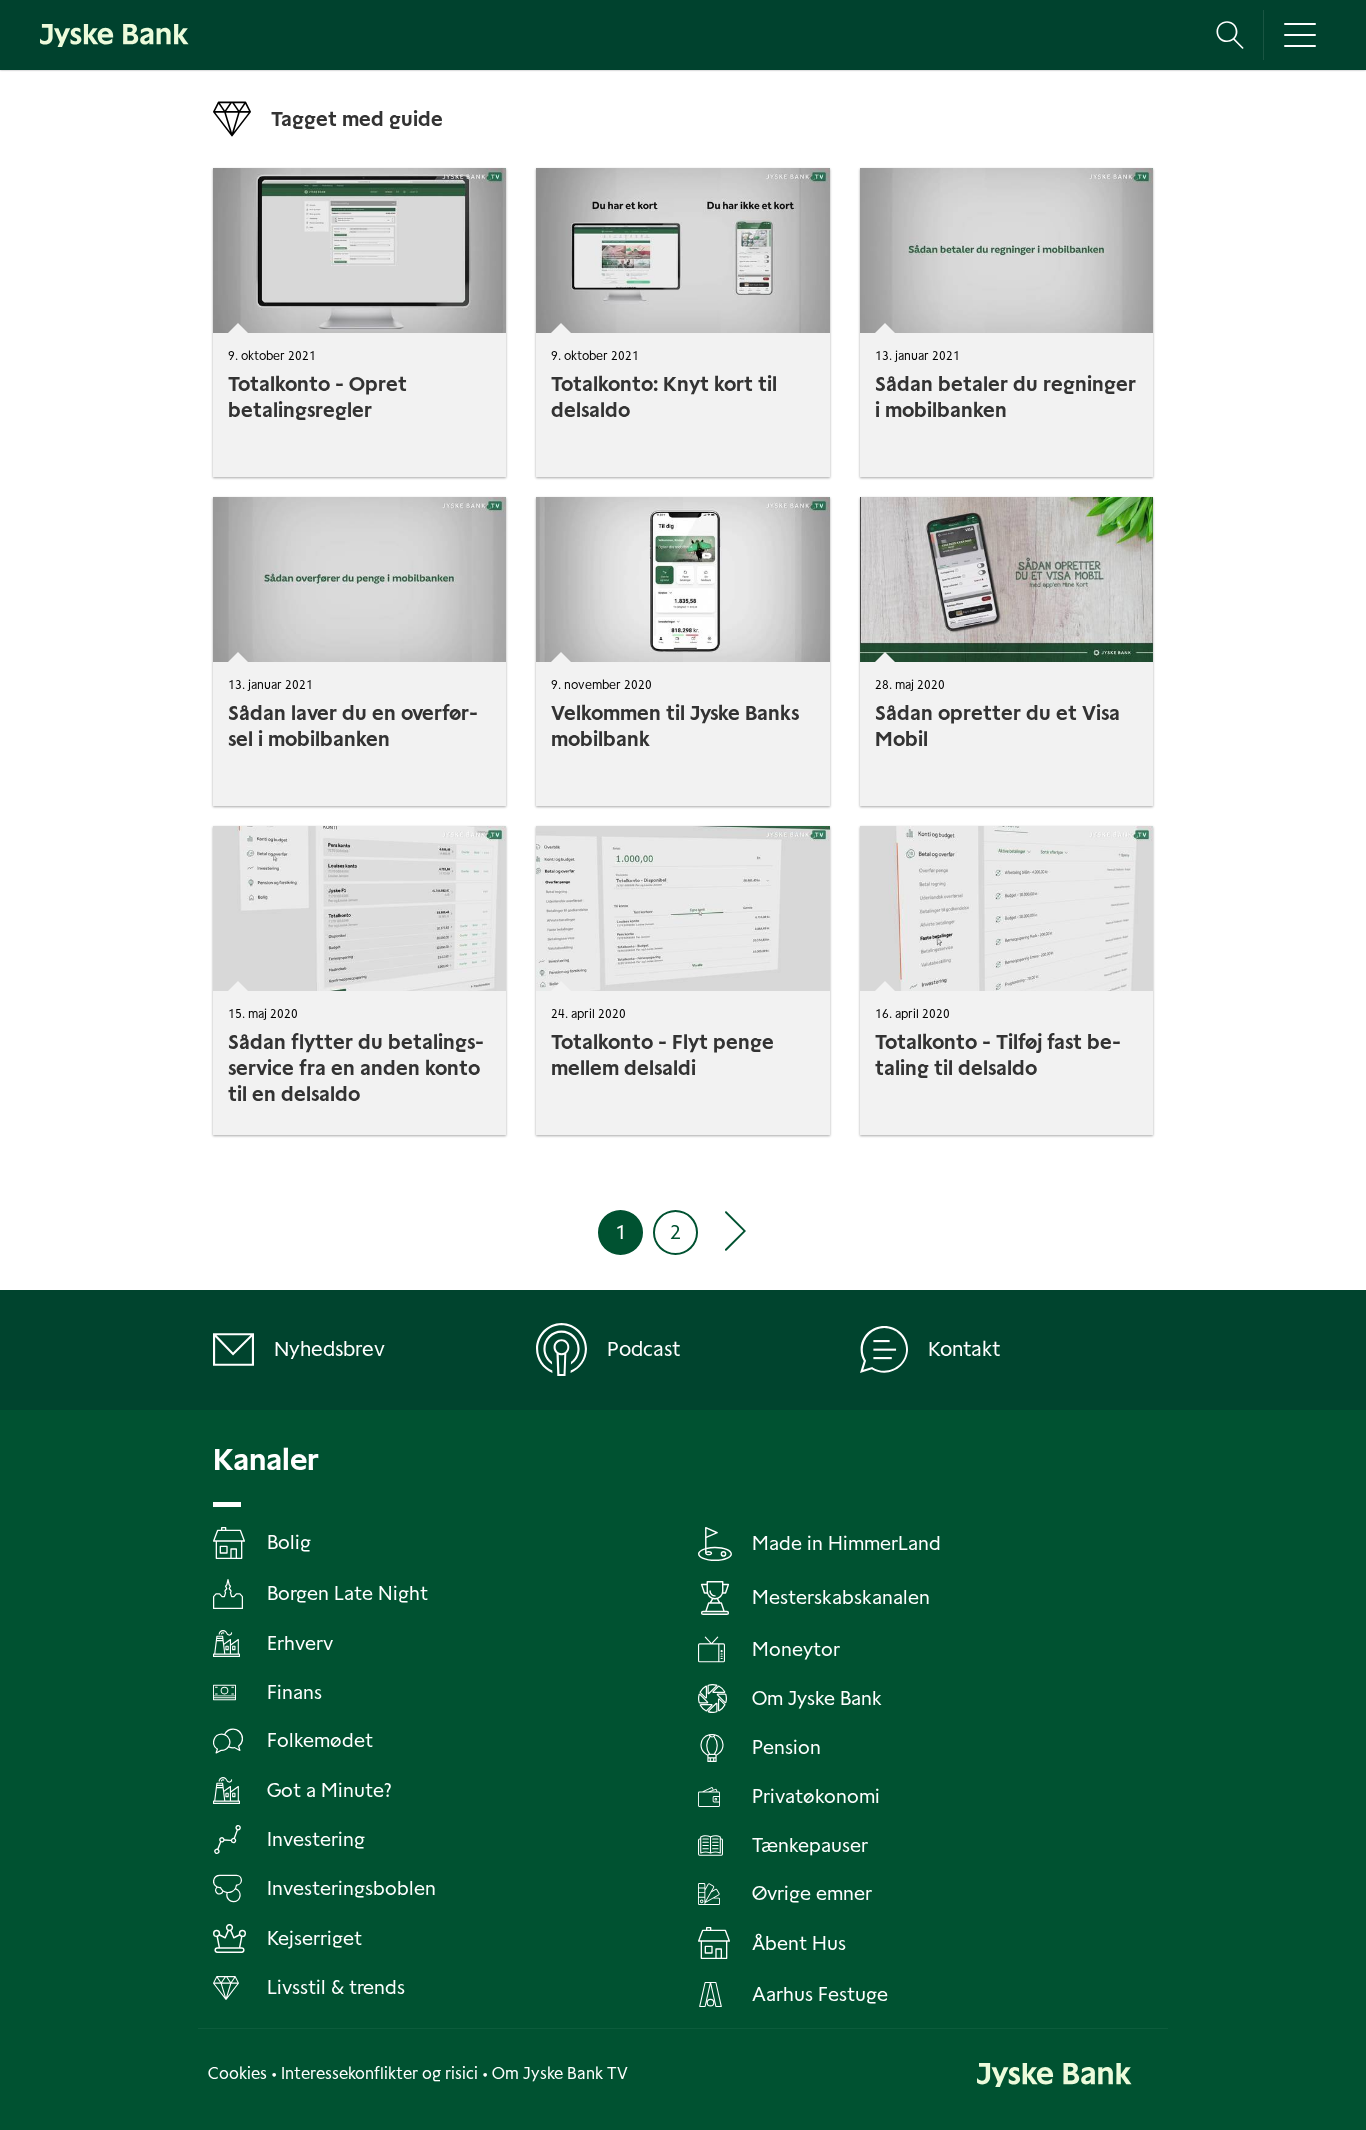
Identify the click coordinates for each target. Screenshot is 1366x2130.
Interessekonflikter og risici (379, 2073)
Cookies (237, 2073)
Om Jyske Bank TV (560, 2073)
